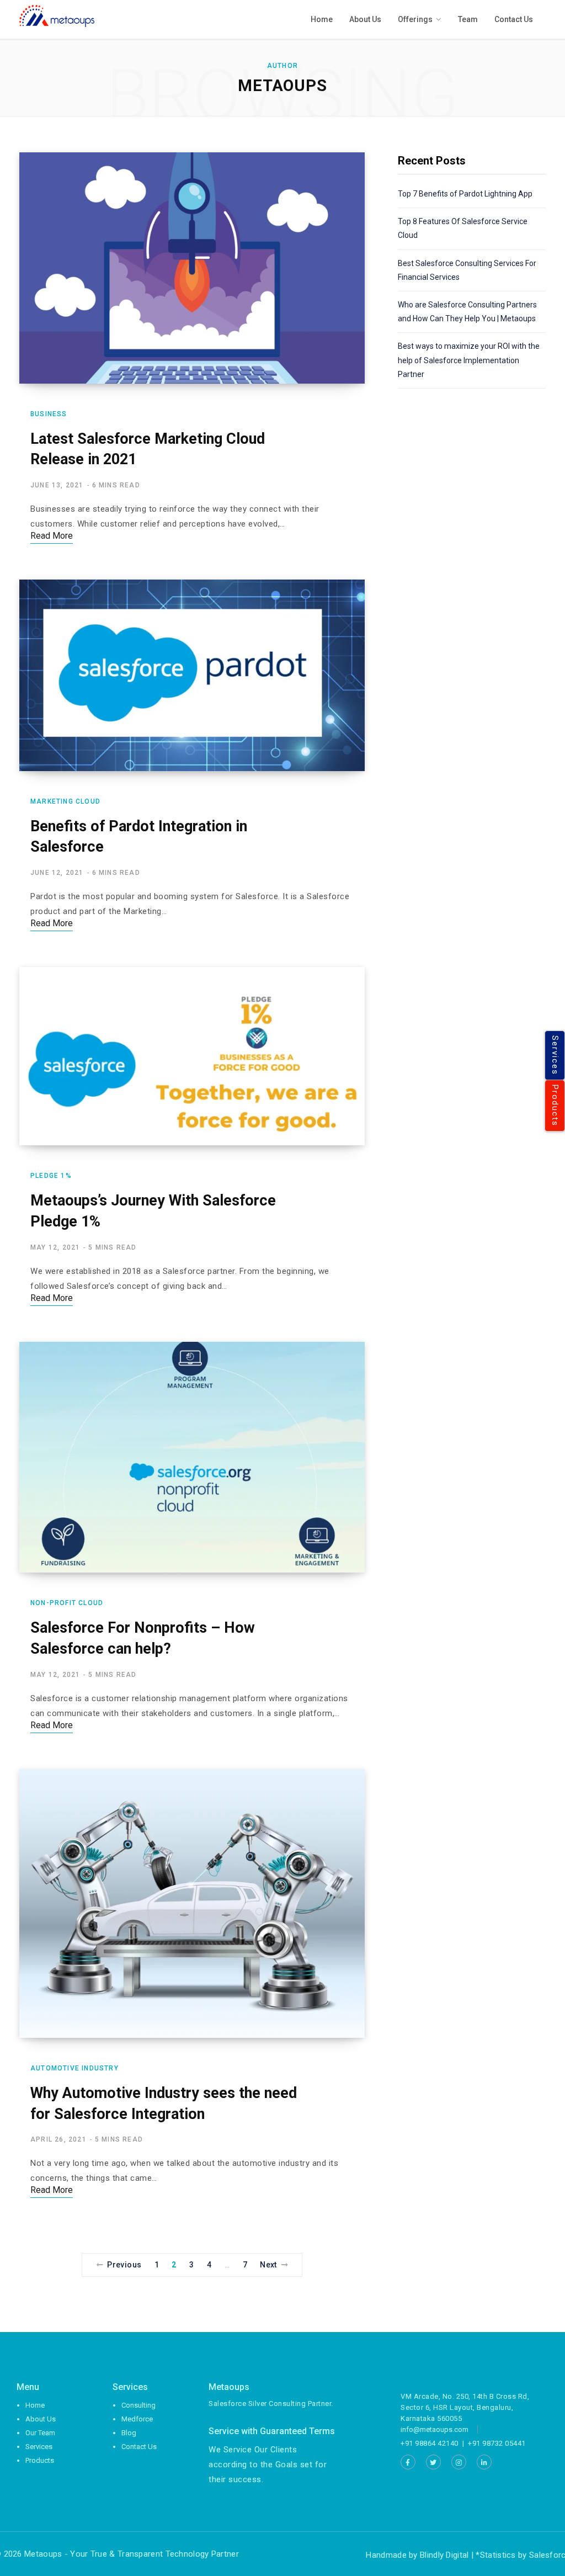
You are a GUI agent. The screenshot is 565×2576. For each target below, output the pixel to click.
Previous (124, 2265)
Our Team (40, 2433)
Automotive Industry (74, 2068)
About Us (41, 2419)
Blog (129, 2433)
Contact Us (139, 2447)
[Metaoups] (57, 16)
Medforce (137, 2419)
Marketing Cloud (65, 801)
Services (555, 1055)
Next (268, 2265)
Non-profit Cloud (67, 1603)
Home (35, 2405)
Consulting (138, 2405)
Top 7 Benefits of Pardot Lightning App (465, 194)
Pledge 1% (51, 1176)
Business (49, 414)
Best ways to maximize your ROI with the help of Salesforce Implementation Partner (469, 360)
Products (555, 1106)
